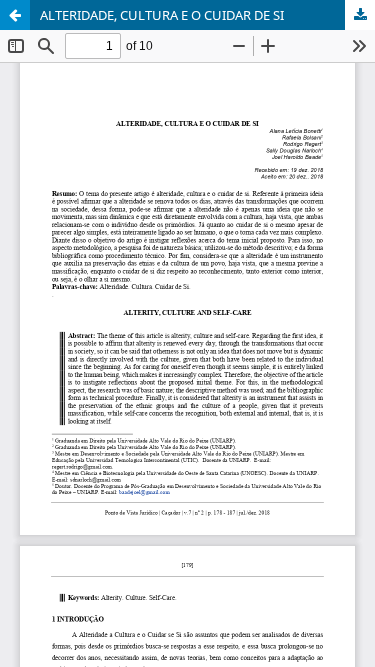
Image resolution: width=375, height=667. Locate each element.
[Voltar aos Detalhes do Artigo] (15, 15)
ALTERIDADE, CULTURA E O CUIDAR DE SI (162, 15)
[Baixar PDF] (360, 15)
